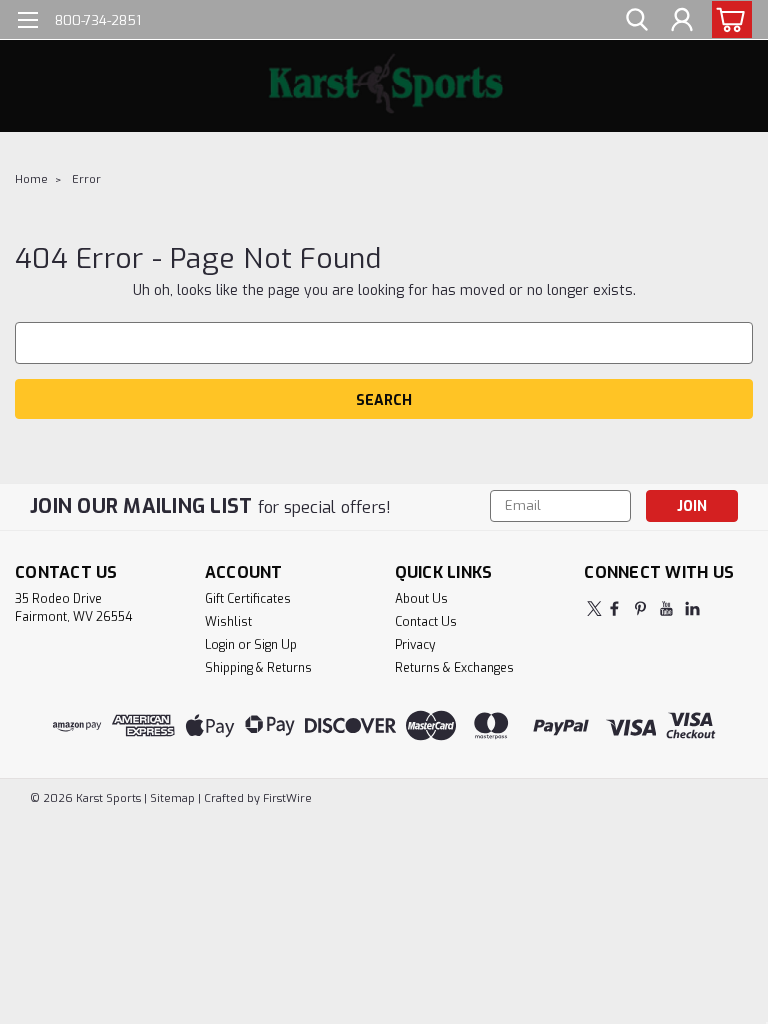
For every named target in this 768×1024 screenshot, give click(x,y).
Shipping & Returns (258, 668)
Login (220, 645)
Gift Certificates (248, 599)
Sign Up (275, 645)
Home (31, 179)
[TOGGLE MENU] (27, 22)
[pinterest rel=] (640, 608)
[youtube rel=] (666, 608)
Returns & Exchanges (454, 668)
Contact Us (426, 622)
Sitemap (172, 798)
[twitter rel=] (594, 608)
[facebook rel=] (614, 608)
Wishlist (228, 622)
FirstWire (286, 798)
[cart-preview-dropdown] (727, 19)
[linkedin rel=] (692, 608)
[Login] (682, 20)
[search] (637, 20)
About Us (421, 599)
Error (86, 179)
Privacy (415, 645)
